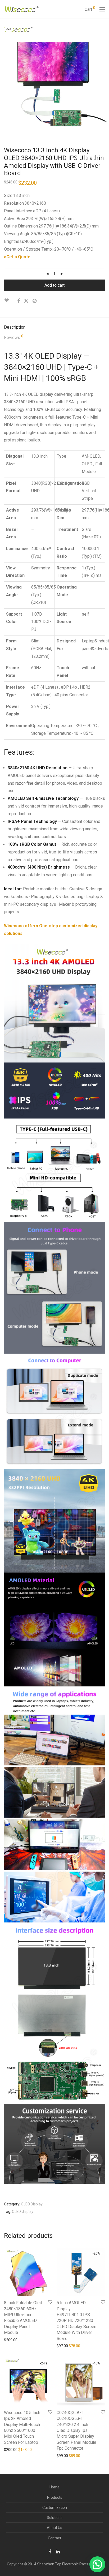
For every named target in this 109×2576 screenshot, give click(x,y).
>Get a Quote (17, 257)
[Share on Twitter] (26, 301)
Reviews (14, 337)
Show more (11, 2340)
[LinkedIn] (58, 2551)
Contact (54, 2538)
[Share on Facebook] (19, 301)
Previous (5, 77)
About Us (54, 2528)
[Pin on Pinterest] (35, 301)
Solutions (55, 2518)
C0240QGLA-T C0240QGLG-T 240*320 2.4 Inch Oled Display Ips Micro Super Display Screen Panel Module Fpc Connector (76, 2430)
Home (54, 2487)
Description (15, 327)
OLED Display (32, 2204)
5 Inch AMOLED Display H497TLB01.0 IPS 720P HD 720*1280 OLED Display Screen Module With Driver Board (76, 2320)
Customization (55, 2508)
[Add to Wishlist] (9, 300)
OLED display (23, 2212)
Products (55, 2497)
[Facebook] (50, 2551)
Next (104, 77)
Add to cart (54, 285)
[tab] (54, 327)
